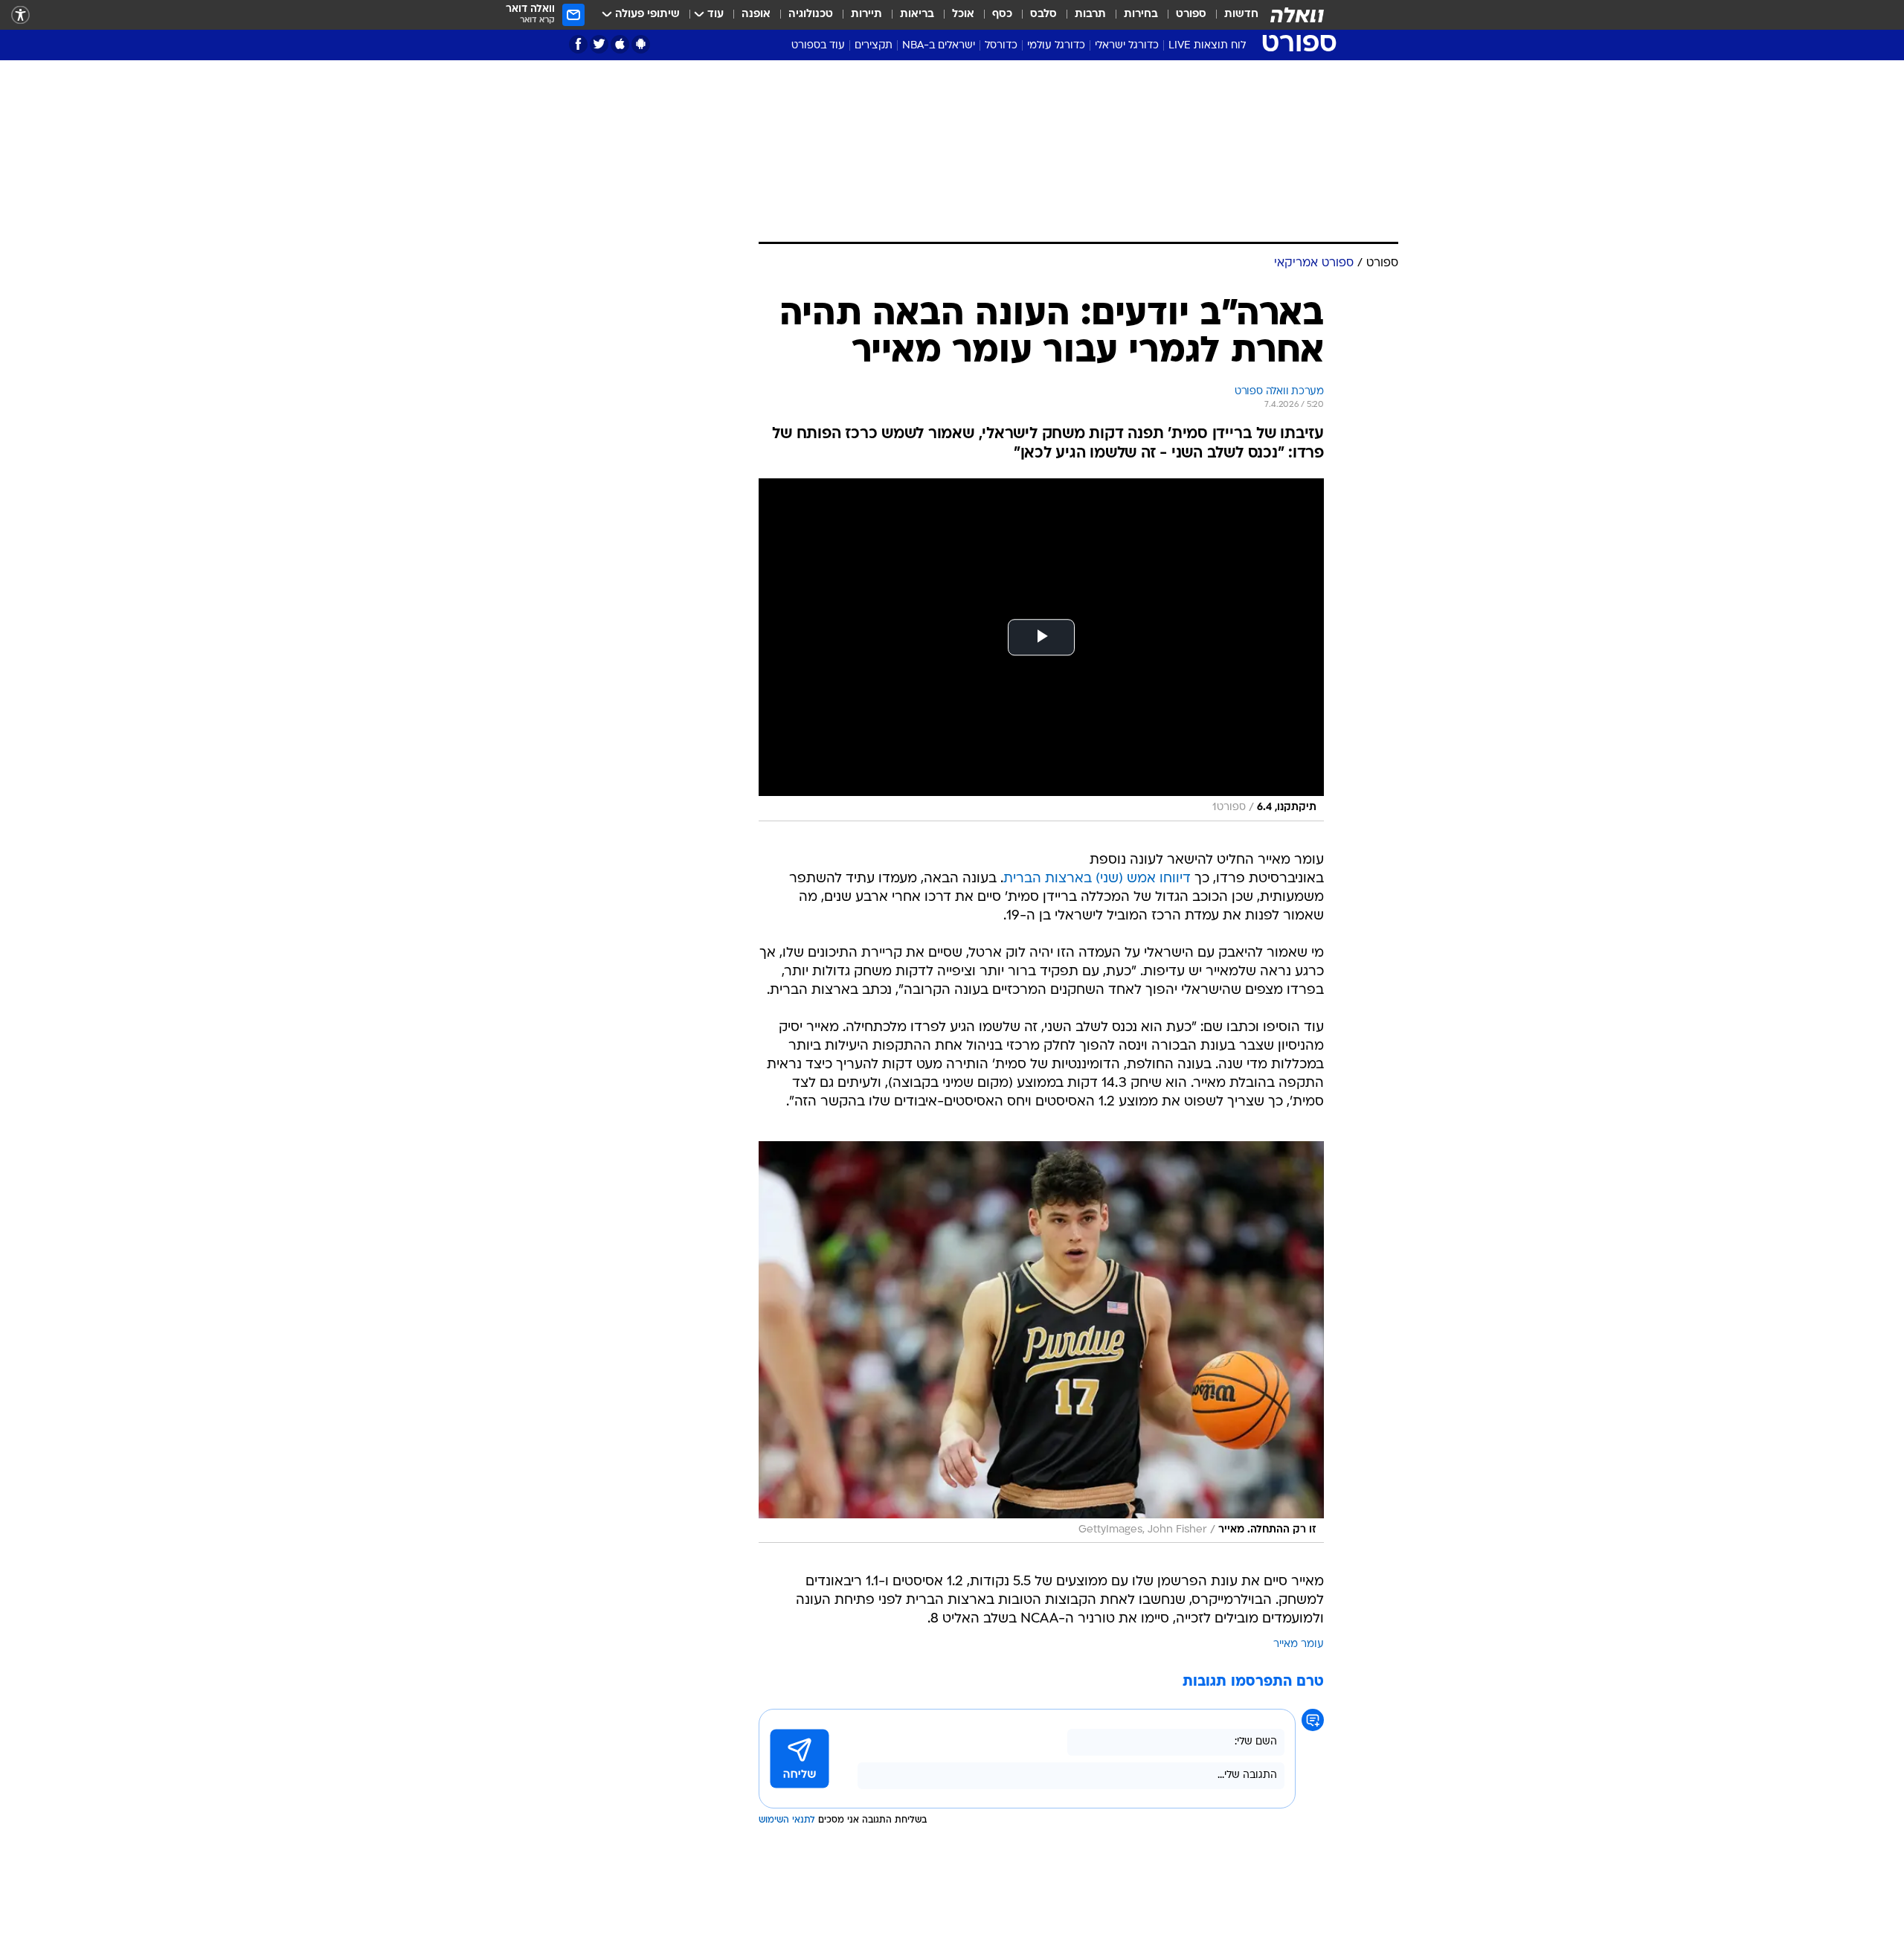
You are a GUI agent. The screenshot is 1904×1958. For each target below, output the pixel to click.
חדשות (1241, 15)
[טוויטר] (599, 44)
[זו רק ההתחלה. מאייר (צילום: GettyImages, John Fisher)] (1041, 1342)
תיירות (866, 15)
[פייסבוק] (578, 44)
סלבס (1043, 15)
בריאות (917, 15)
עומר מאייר (1299, 1644)
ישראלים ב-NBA (939, 46)
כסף (1002, 15)
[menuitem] (1232, 15)
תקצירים (874, 46)
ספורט (1191, 15)
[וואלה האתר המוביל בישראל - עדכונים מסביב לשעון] (1297, 15)
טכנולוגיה (811, 15)
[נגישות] (20, 15)
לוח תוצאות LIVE (1207, 46)
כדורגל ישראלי (1127, 46)
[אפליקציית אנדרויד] (641, 44)
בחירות (1141, 15)
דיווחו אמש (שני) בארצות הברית (1097, 879)
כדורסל (1001, 46)
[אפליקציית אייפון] (620, 44)
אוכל (963, 15)
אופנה (756, 15)
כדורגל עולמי (1056, 46)
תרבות (1090, 15)
